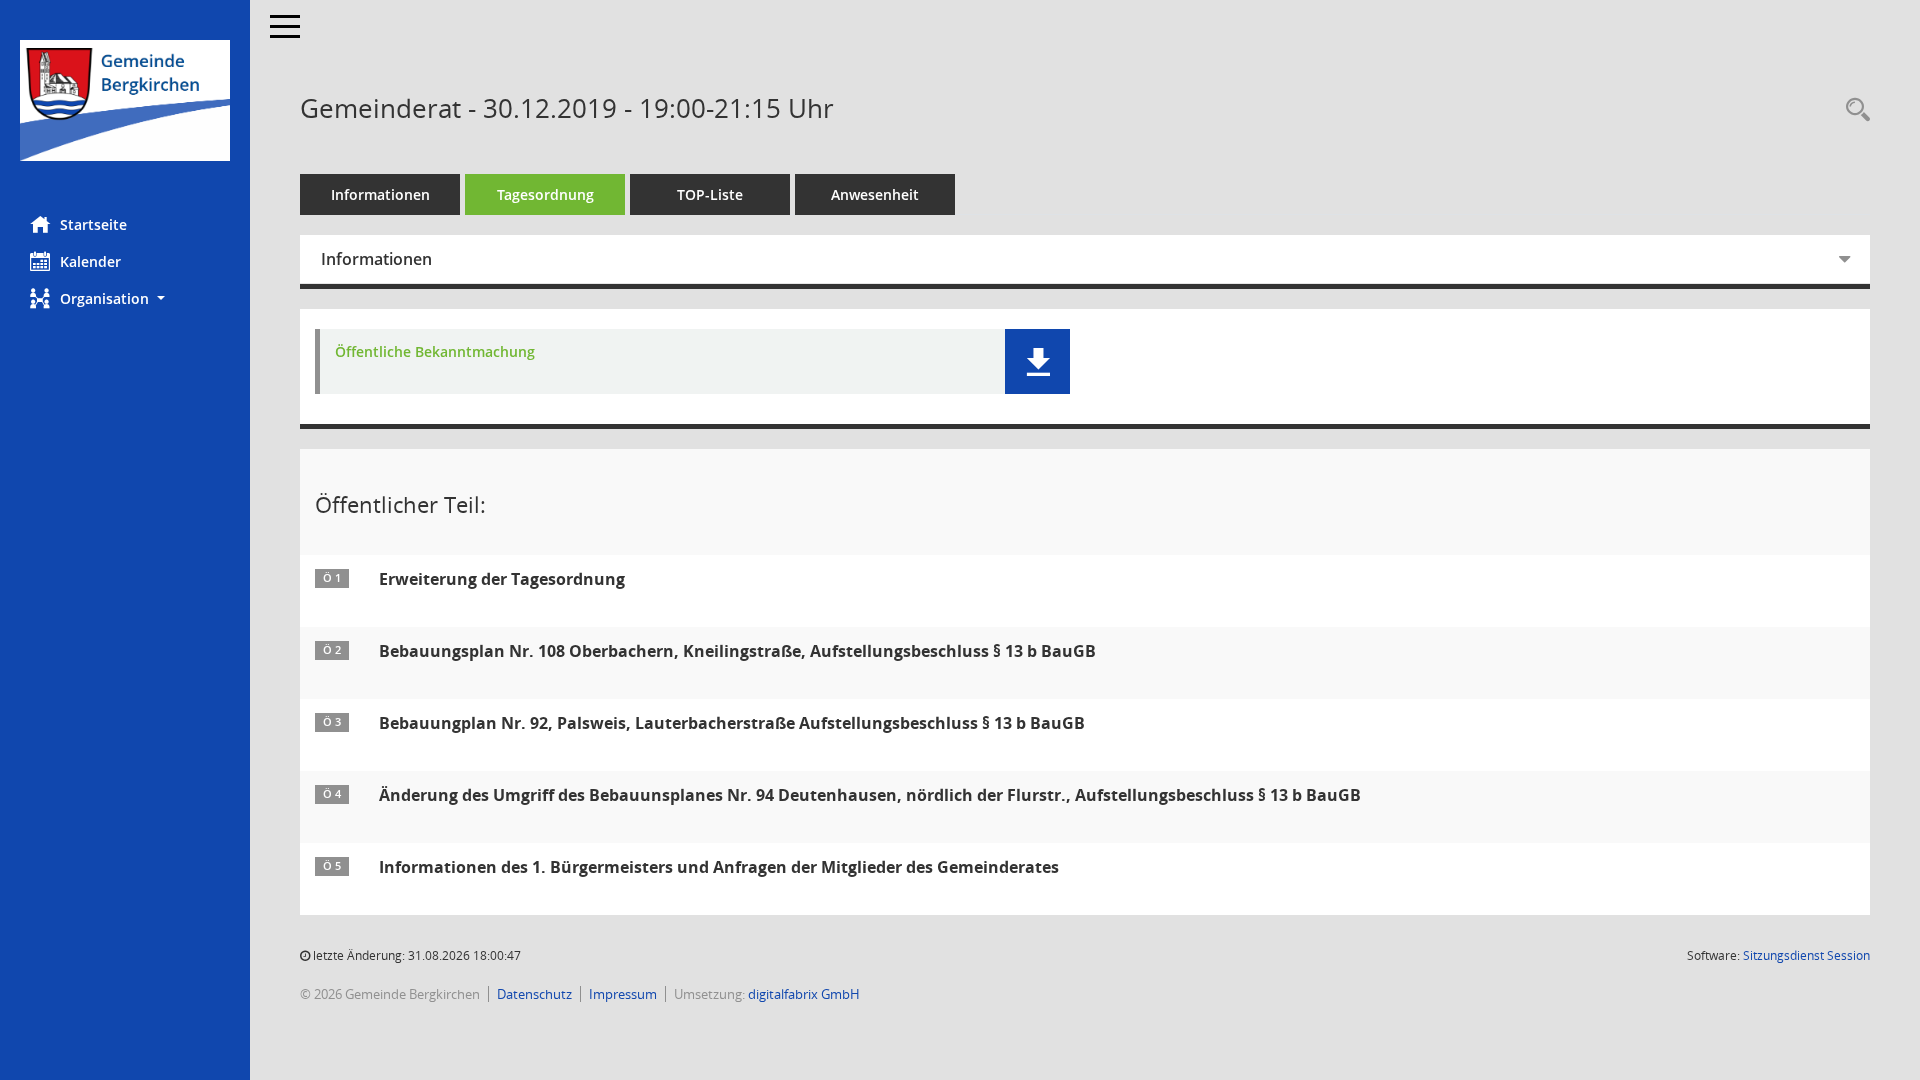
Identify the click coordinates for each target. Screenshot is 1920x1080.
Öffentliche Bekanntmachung (435, 352)
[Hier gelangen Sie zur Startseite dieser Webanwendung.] (125, 100)
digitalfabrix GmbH (804, 994)
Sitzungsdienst (1806, 955)
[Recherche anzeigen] (1853, 110)
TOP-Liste (710, 194)
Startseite (93, 224)
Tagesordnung (545, 194)
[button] (125, 298)
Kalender (90, 261)
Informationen (380, 194)
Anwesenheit (875, 194)
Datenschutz (534, 994)
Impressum (623, 994)
